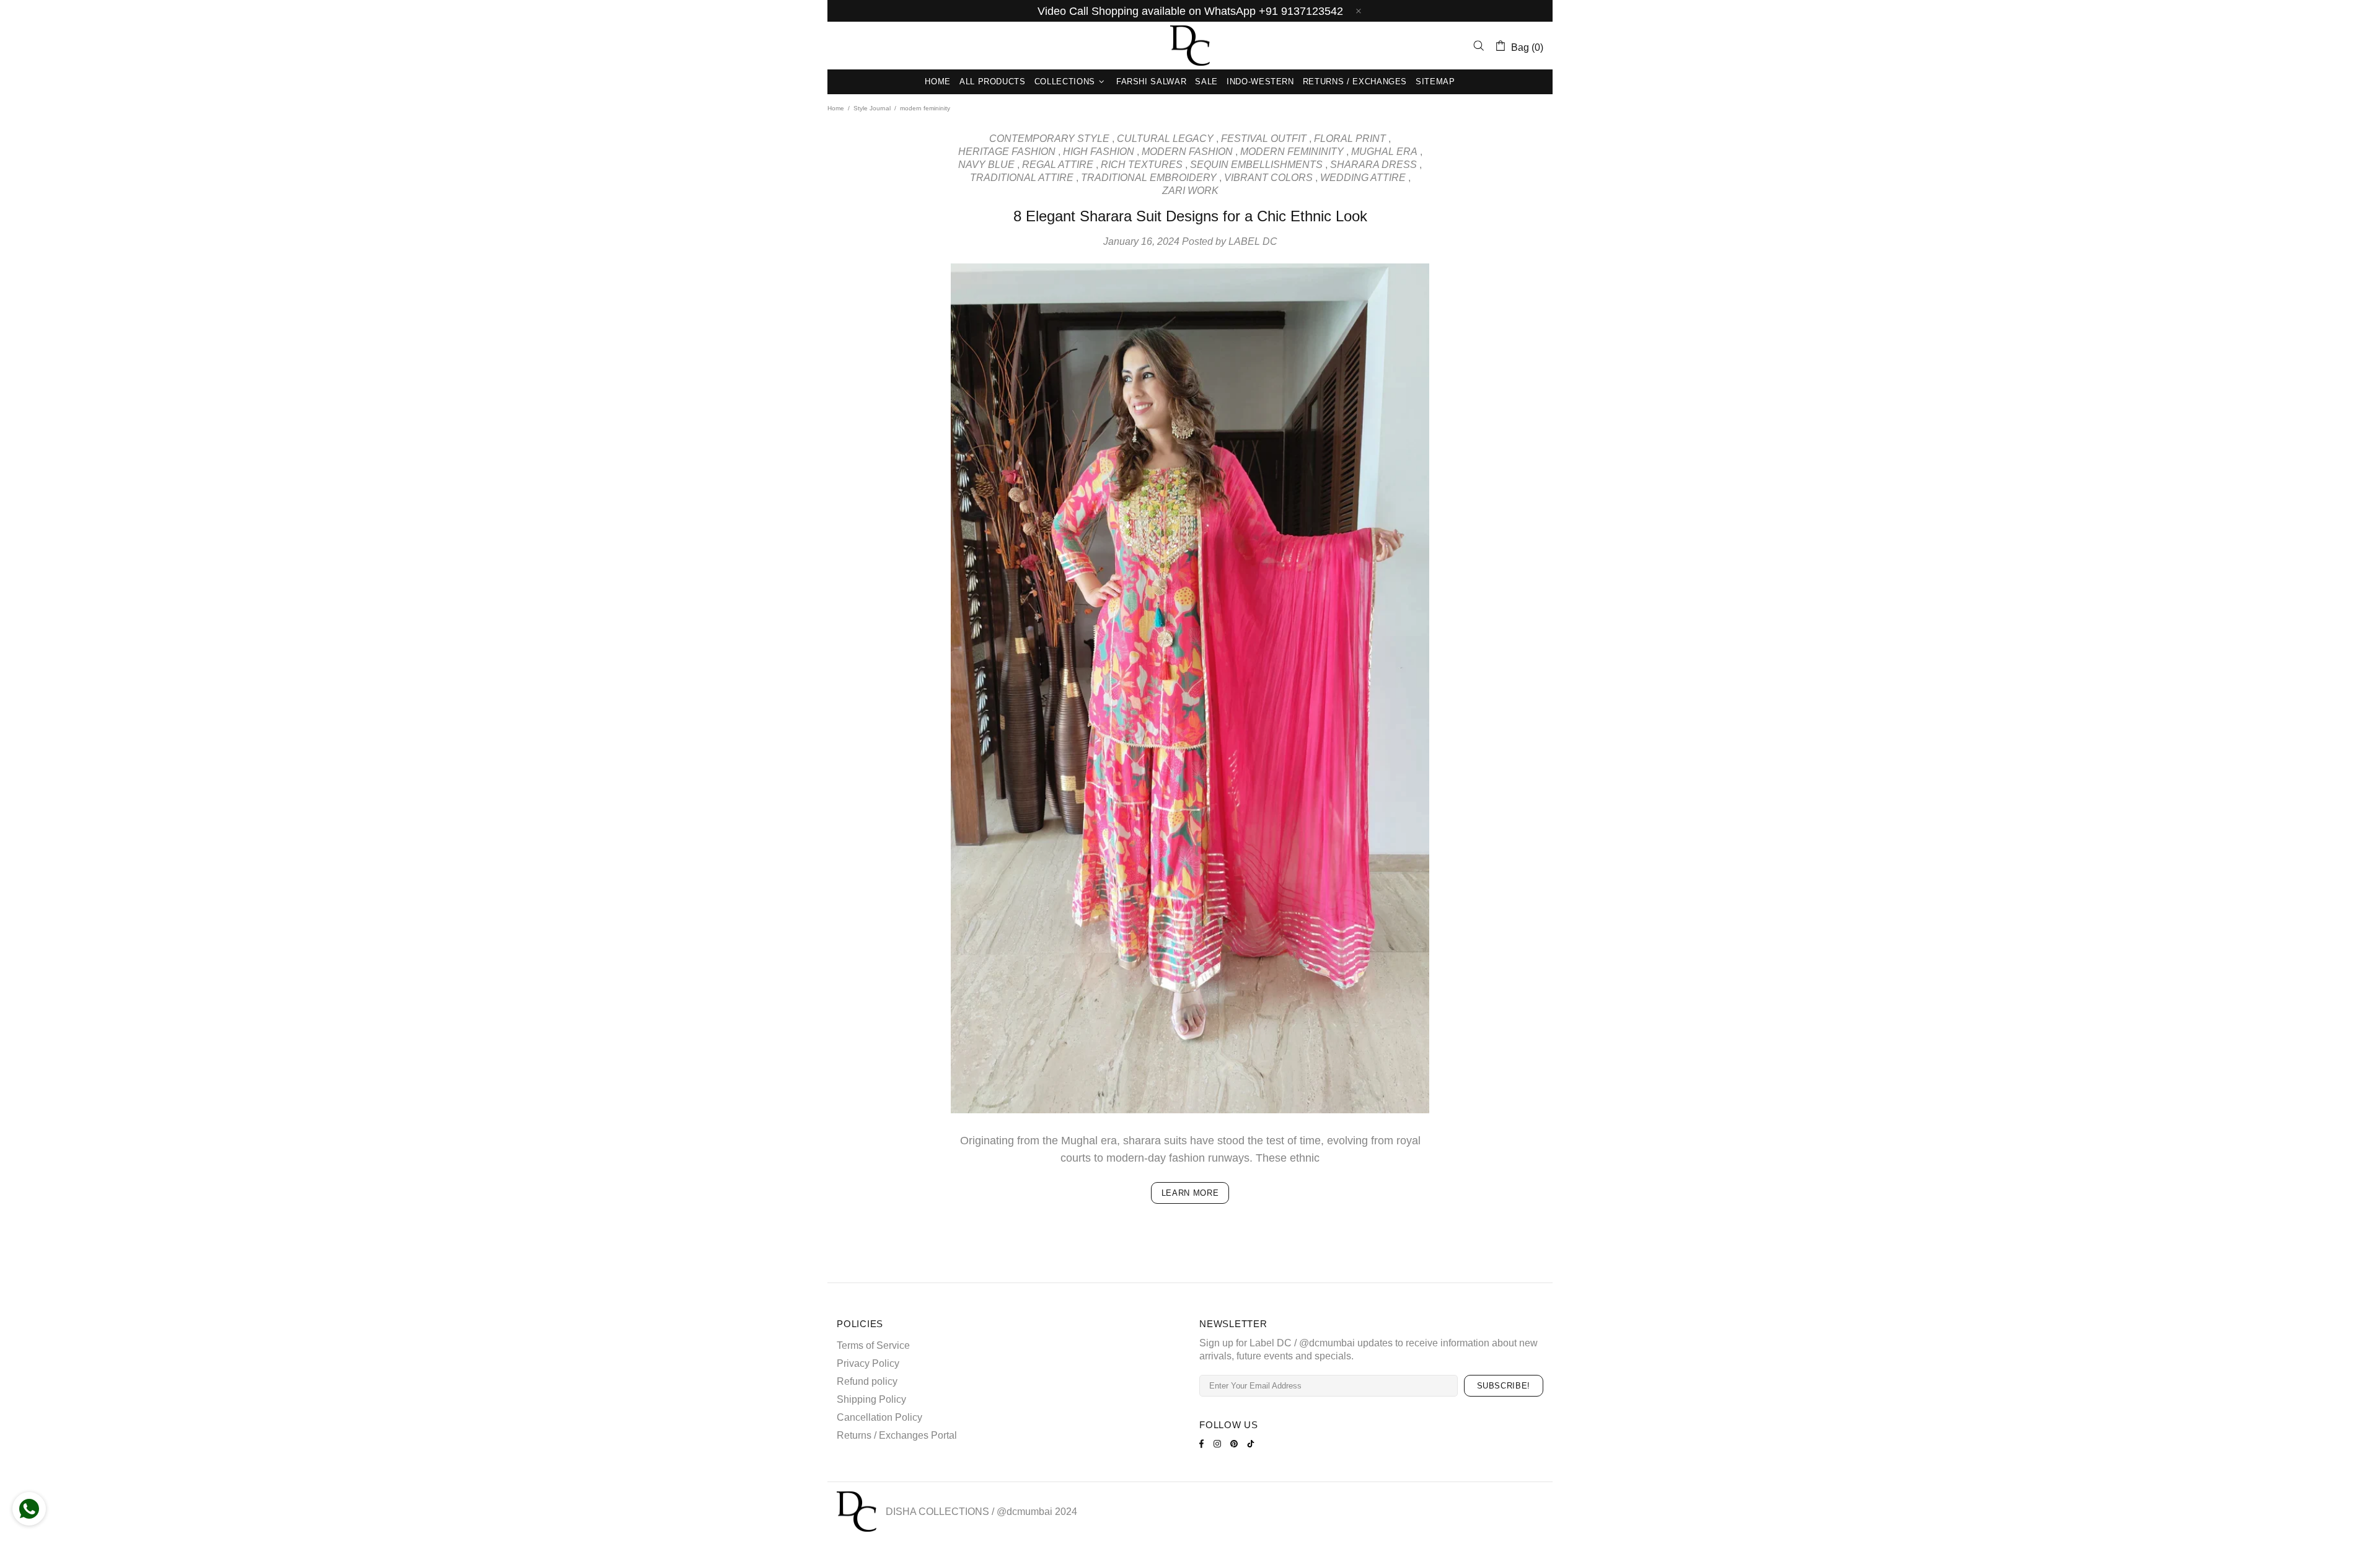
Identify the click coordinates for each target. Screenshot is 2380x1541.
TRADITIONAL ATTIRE (1022, 178)
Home (836, 108)
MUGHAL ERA (1384, 152)
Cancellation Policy (879, 1417)
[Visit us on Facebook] (1203, 1444)
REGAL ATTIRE (1058, 165)
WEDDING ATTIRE (1363, 178)
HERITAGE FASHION (1007, 152)
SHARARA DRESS (1373, 165)
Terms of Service (873, 1345)
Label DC (1190, 46)
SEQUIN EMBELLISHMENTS (1256, 165)
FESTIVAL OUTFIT (1264, 139)
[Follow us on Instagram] (1219, 1444)
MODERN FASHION (1187, 152)
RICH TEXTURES (1142, 165)
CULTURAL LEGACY (1165, 139)
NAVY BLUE (986, 165)
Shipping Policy (871, 1399)
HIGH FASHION (1099, 152)
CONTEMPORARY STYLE (1049, 139)
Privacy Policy (868, 1363)
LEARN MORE (1190, 1193)
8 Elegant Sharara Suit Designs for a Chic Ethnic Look (1190, 216)
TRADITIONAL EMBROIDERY (1149, 178)
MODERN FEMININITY (1292, 152)
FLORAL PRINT (1350, 139)
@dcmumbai (1025, 1512)
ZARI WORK (1190, 191)
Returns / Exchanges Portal (897, 1435)
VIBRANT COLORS (1268, 178)
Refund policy (867, 1381)
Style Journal (872, 108)
